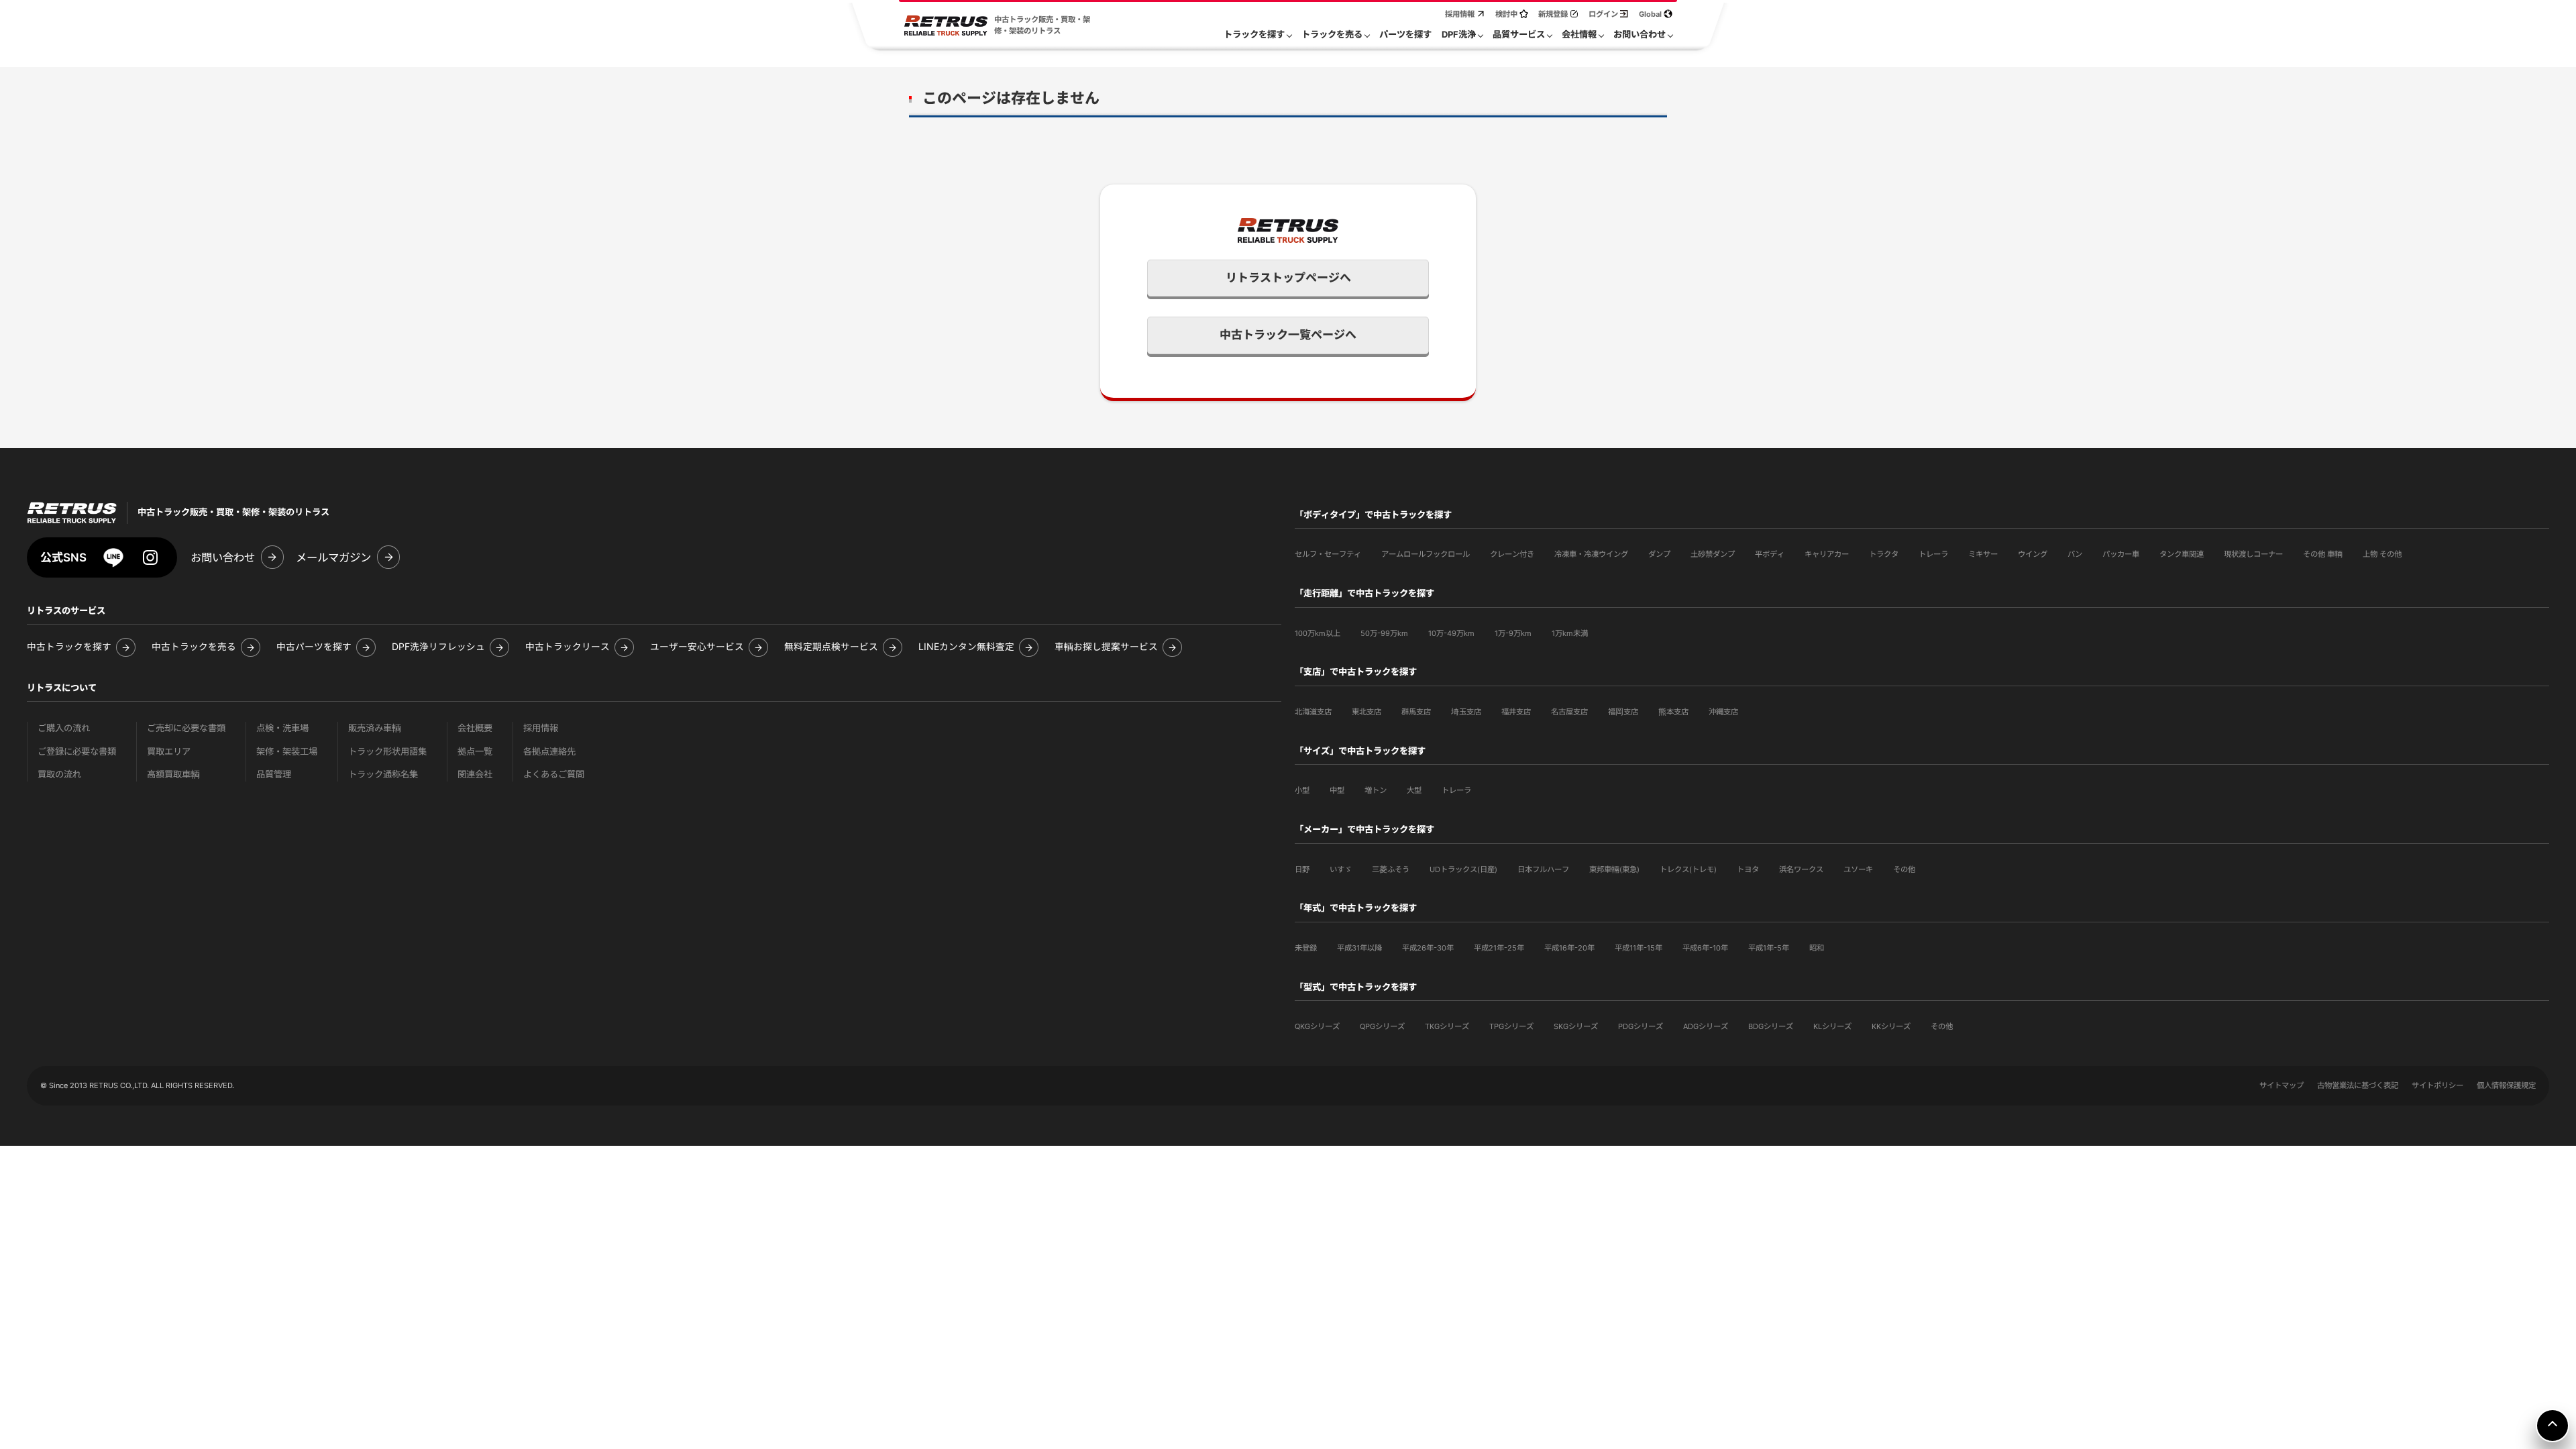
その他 (1904, 869)
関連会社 (475, 774)
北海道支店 (1313, 712)
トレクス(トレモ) (1688, 869)
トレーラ (1933, 554)
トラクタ (1884, 554)
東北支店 (1366, 712)
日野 (1302, 869)
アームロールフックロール (1426, 554)
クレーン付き (1512, 554)
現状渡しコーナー (2253, 554)
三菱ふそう (1391, 869)
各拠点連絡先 (549, 752)
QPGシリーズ (1382, 1026)
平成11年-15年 (1639, 948)
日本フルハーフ (1543, 869)
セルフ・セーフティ (1328, 554)
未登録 (1306, 948)
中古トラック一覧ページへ (1288, 335)
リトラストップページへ (1288, 278)
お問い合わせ (223, 557)
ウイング (2033, 554)
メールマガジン (333, 557)
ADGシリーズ (1706, 1026)
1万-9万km (1513, 633)
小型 (1302, 790)
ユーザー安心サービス (697, 647)
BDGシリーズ (1771, 1026)
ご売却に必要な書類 (186, 728)
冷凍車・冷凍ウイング (1591, 554)
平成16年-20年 (1569, 948)
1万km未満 (1570, 633)
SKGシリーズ (1576, 1026)
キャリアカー (1827, 554)
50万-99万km (1384, 633)
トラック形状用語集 (387, 752)
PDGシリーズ (1641, 1026)
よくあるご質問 (554, 774)
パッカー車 (2121, 554)
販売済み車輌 (375, 728)
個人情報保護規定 (2506, 1085)
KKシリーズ (1891, 1026)
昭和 (1817, 948)
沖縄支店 (1723, 712)
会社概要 (475, 728)
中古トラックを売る (194, 647)
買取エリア (169, 752)
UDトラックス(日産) (1463, 869)
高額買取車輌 (173, 774)
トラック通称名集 (383, 774)
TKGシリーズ (1447, 1026)
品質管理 (274, 774)
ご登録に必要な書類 (77, 752)
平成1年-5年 (1769, 948)
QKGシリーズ (1317, 1026)
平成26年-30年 (1428, 948)
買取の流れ (59, 774)
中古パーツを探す (314, 647)
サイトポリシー (2437, 1085)
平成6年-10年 (1705, 948)
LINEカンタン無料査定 (966, 647)
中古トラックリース (568, 647)
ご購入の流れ (64, 728)
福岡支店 (1623, 712)
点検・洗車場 (282, 728)
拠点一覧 (475, 752)
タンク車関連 (2182, 554)
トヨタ (1748, 869)
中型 (1337, 790)
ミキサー (1983, 554)
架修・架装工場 (287, 752)
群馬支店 (1416, 712)
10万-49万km (1451, 633)
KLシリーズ (1832, 1026)
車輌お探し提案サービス (1106, 647)
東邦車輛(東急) (1614, 869)
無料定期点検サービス (831, 647)
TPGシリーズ (1511, 1026)
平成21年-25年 (1499, 948)
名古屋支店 (1569, 712)
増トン (1376, 790)
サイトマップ (2282, 1085)
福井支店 (1516, 712)
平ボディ (1770, 554)
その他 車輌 (2323, 554)
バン (2075, 554)
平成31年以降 (1359, 948)
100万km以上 (1318, 633)
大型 (1414, 790)
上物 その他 (2382, 554)
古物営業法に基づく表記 (2358, 1085)
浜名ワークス (1801, 869)
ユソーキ (1858, 869)
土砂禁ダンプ (1713, 554)
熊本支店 (1673, 712)
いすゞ (1341, 869)
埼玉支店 (1466, 712)
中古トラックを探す (69, 647)
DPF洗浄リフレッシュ (438, 647)
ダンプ (1659, 554)
